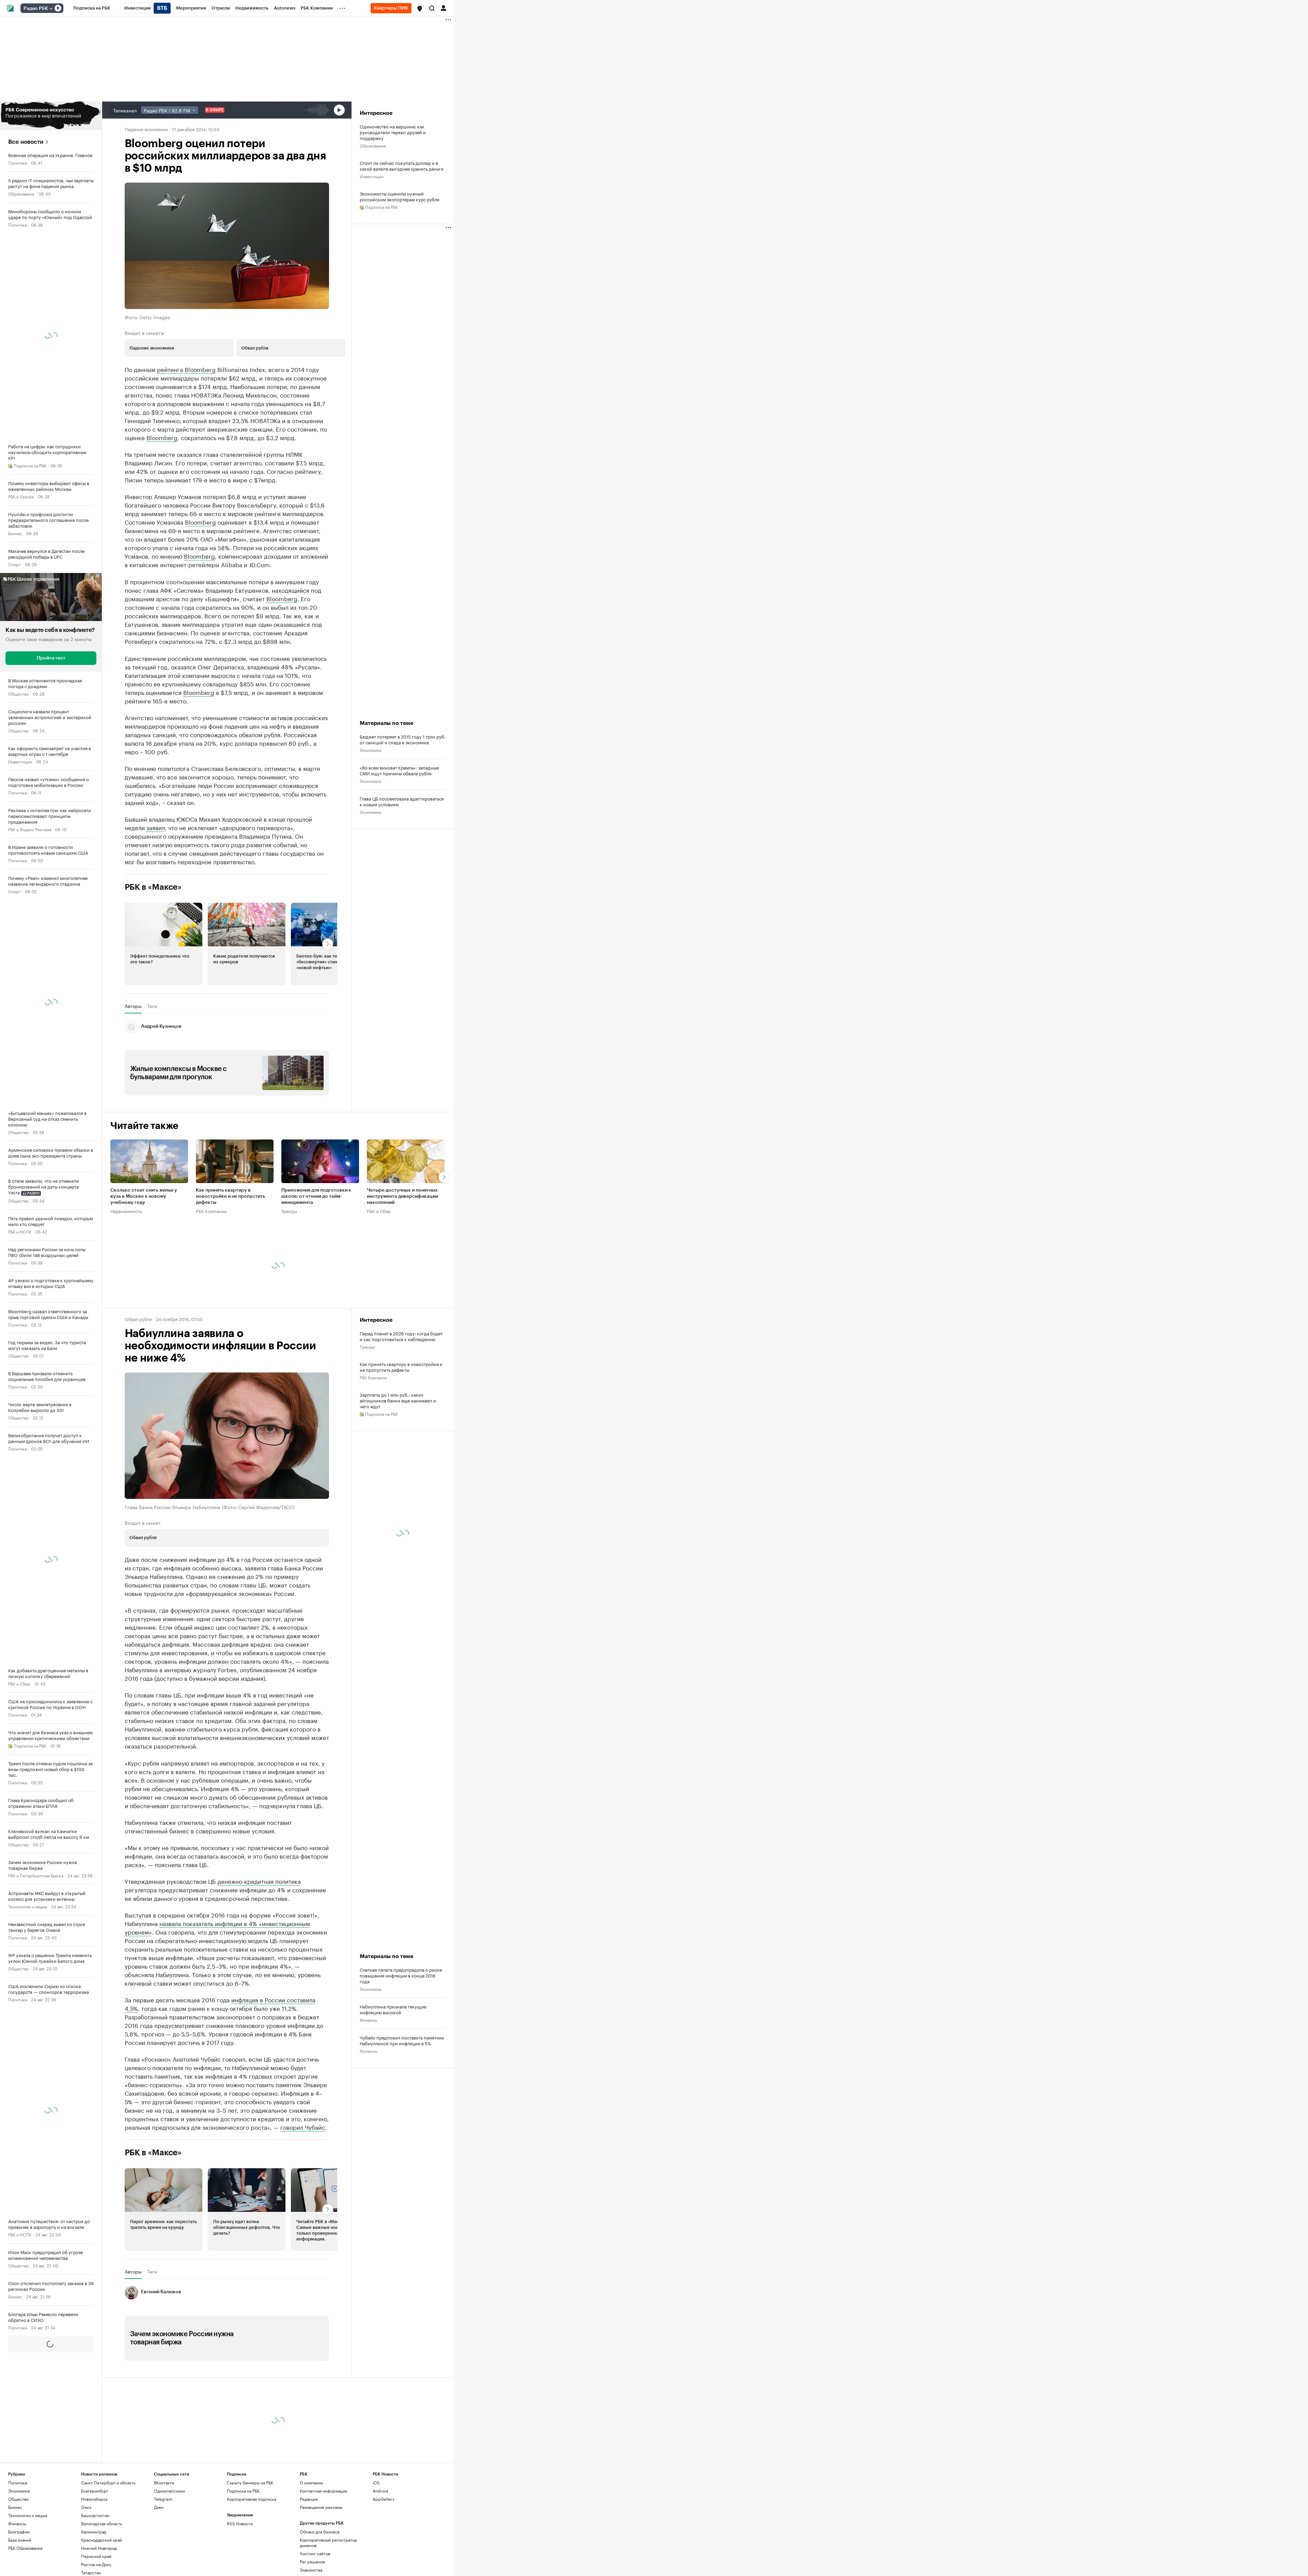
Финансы (17, 2395)
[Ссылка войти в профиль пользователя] (443, 7)
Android (380, 2553)
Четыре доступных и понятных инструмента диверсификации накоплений (402, 1259)
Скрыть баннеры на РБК (250, 2545)
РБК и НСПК (20, 1231)
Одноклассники (169, 2553)
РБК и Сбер (19, 1683)
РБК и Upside (21, 496)
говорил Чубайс (303, 2189)
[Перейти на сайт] (51, 116)
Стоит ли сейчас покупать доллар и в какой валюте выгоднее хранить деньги (402, 166)
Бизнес (15, 533)
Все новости (26, 142)
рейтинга (170, 369)
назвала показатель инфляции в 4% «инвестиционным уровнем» (217, 1990)
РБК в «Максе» (153, 949)
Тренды (289, 1273)
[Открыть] (51, 9)
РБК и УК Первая (24, 2494)
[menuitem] (92, 8)
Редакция (309, 2561)
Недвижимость (126, 1273)
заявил (156, 889)
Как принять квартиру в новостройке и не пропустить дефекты (230, 1259)
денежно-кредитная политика (259, 1943)
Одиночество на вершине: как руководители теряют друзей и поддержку (393, 132)
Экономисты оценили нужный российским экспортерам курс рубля (400, 196)
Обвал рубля (138, 1381)
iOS (376, 2545)
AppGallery (384, 2561)
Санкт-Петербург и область (108, 2545)
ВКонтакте (164, 2545)
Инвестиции (20, 761)
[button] (420, 9)
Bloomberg (200, 369)
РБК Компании (211, 1273)
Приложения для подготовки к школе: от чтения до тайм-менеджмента (316, 1259)
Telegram (163, 2561)
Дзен (159, 2569)
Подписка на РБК (243, 2553)
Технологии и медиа (28, 1906)
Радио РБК (36, 9)
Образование (21, 193)
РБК (129, 696)
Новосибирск (94, 2561)
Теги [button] (152, 1068)
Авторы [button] (133, 1068)
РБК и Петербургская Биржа (36, 1875)
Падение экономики (146, 129)
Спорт (14, 564)
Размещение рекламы (321, 2569)
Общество (18, 693)
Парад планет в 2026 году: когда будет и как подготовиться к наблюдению (401, 1398)
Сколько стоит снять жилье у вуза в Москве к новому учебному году (144, 1259)
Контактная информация (323, 2553)
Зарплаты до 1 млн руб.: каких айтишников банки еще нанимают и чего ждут (398, 1463)
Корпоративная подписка (252, 2561)
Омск (86, 2569)
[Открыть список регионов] (420, 9)
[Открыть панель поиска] (432, 8)
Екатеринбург (95, 2553)
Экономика (370, 781)
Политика (18, 162)
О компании (311, 2545)
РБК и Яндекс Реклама (30, 829)
